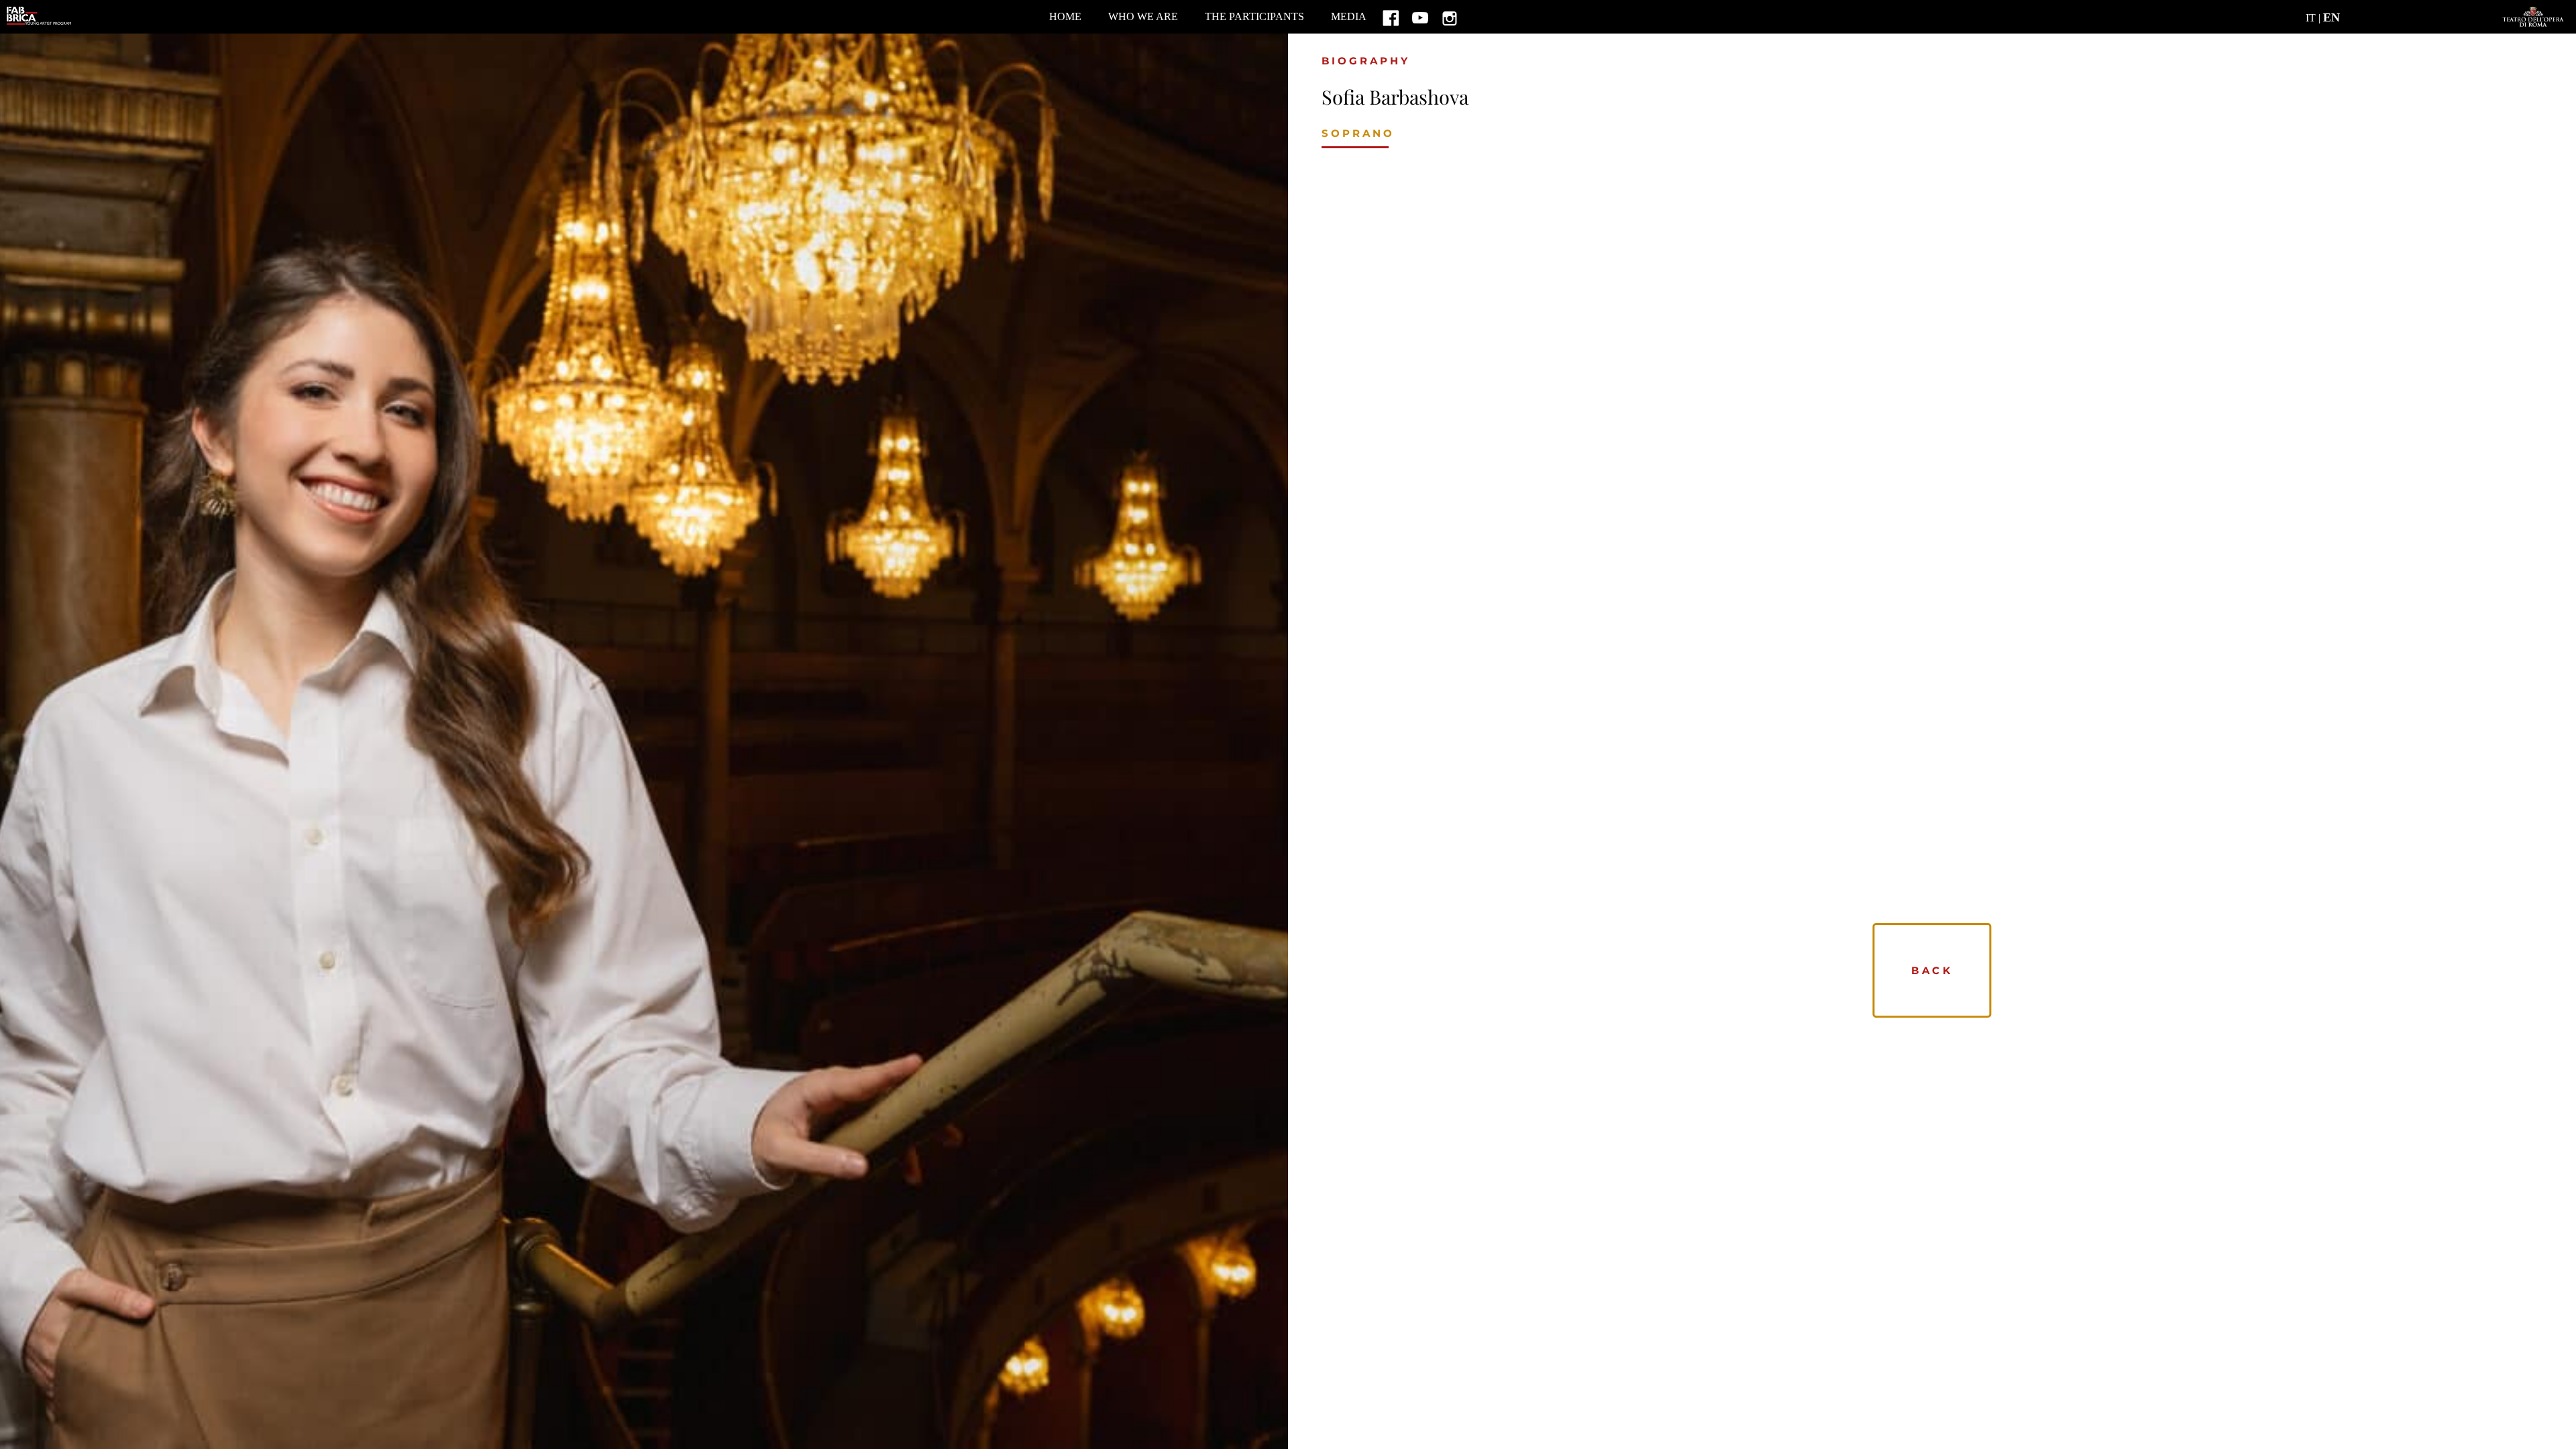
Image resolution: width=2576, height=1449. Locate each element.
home (1065, 16)
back (1932, 970)
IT (2311, 18)
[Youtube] (1420, 17)
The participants (1254, 16)
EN (2331, 17)
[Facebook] (1391, 17)
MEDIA (1349, 16)
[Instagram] (1450, 17)
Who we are (1143, 16)
